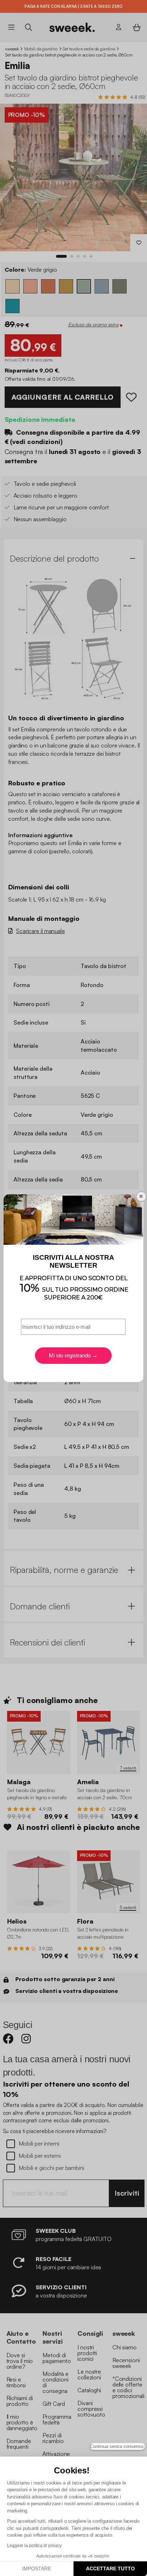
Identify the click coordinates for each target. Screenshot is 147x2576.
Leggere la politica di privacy (34, 2546)
